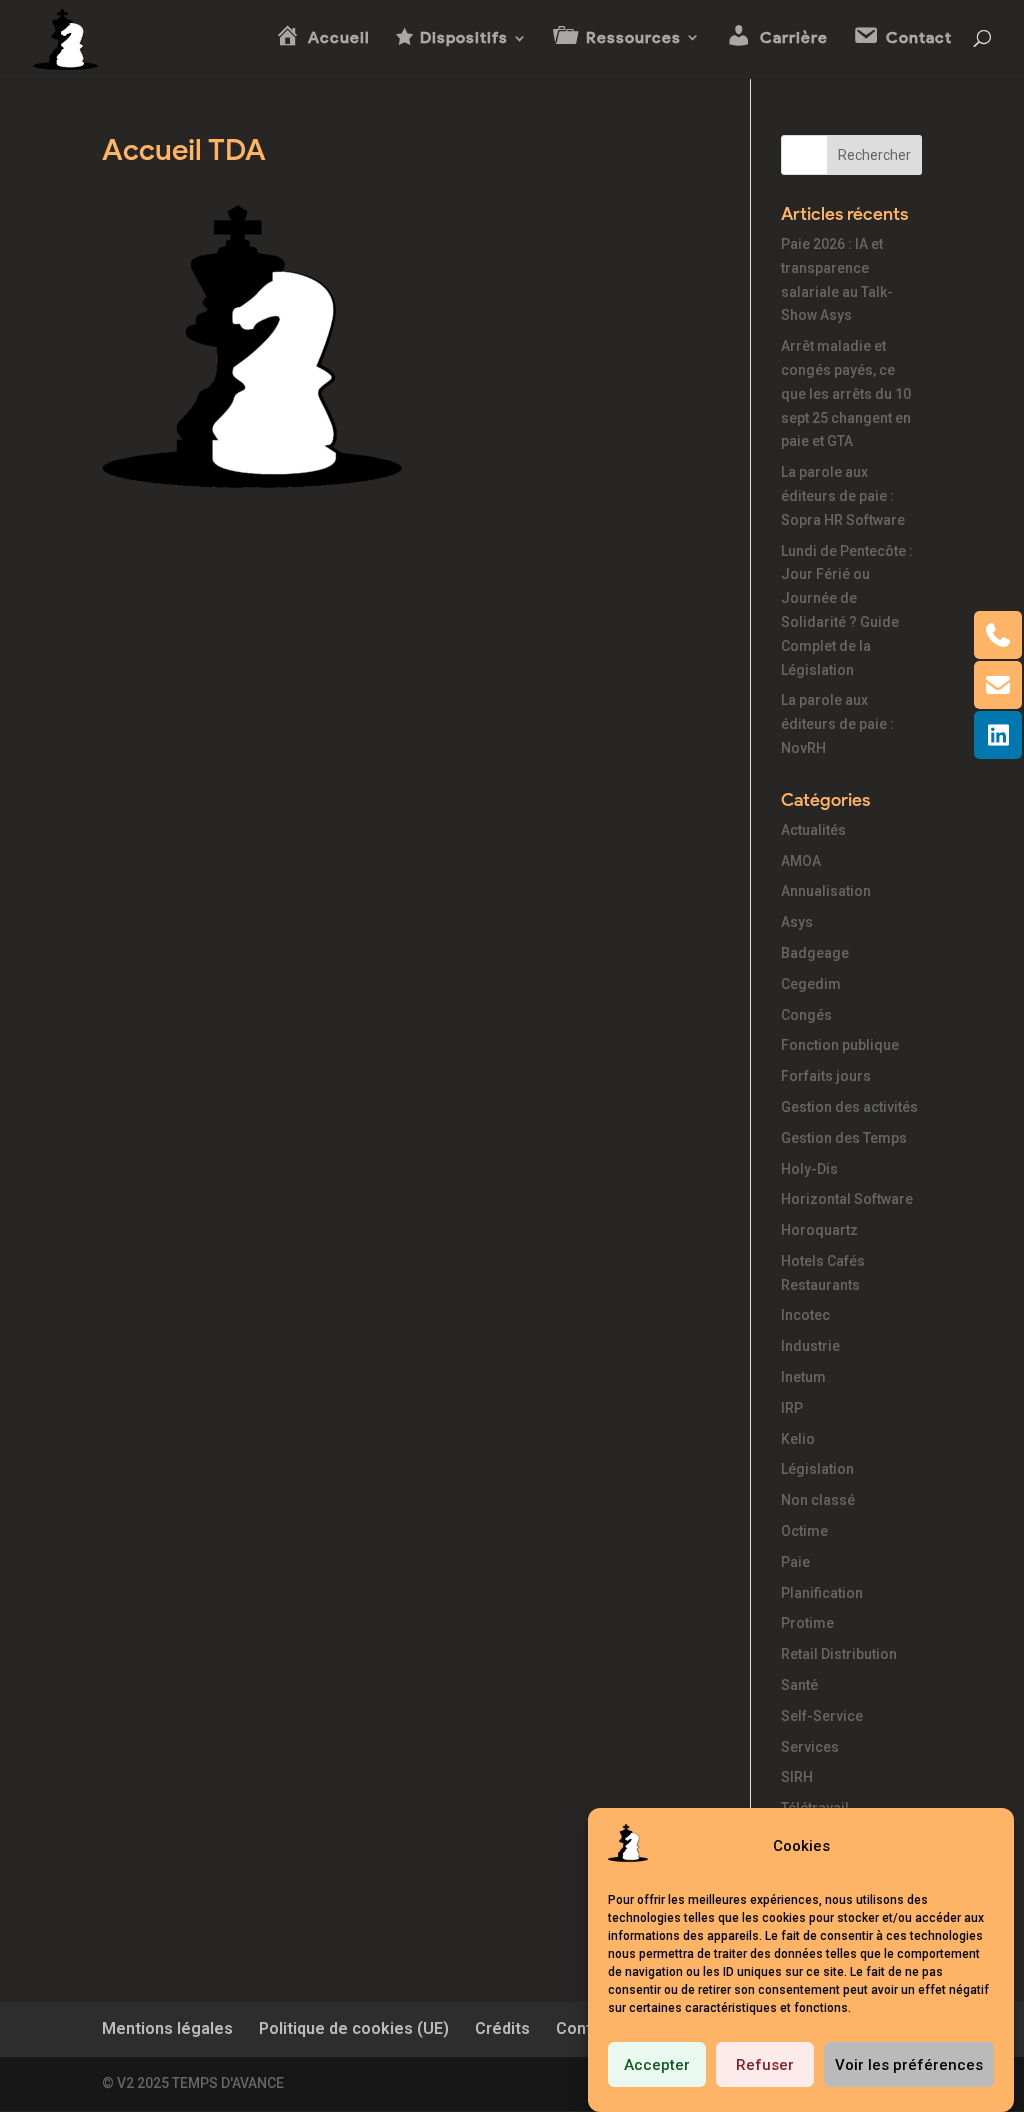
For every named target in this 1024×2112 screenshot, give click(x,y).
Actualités (813, 830)
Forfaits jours (826, 1076)
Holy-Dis (809, 1169)
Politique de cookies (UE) (354, 2028)
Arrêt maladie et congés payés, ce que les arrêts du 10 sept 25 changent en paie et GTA (846, 393)
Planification (822, 1593)
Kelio (798, 1439)
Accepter (657, 2065)
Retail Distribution (839, 1654)
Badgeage (815, 953)
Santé (799, 1685)
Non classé (818, 1500)
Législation (817, 1469)
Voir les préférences (909, 2065)
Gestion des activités (849, 1107)
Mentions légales (167, 2028)
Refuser (765, 2065)
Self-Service (822, 1716)
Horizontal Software (847, 1199)
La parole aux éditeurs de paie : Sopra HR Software (843, 496)
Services (810, 1747)
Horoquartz (819, 1230)
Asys (797, 922)
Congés (806, 1015)
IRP (792, 1408)
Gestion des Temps (844, 1138)
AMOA (801, 861)
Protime (807, 1623)
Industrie (810, 1346)
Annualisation (826, 891)
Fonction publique (840, 1045)
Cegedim (811, 984)
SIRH (797, 1777)
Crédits (502, 2028)
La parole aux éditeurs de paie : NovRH (837, 724)
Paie (795, 1562)
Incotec (805, 1315)
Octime (804, 1531)
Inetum (803, 1377)
